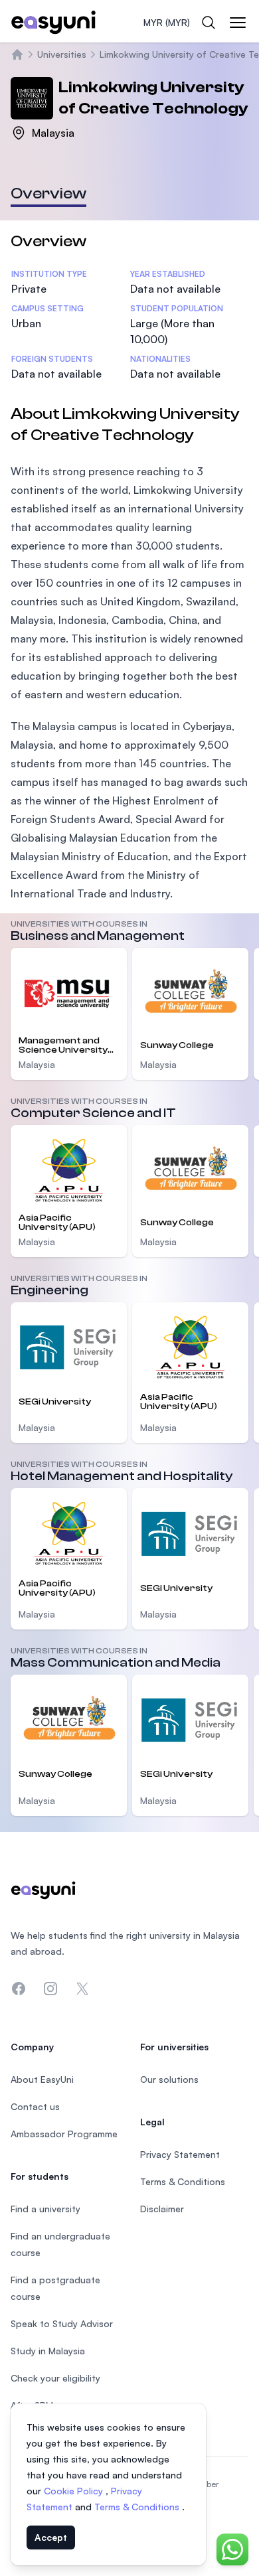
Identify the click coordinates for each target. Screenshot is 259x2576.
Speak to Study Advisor (62, 2323)
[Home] (17, 54)
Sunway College (177, 1045)
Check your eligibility (55, 2378)
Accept (51, 2537)
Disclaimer (162, 2209)
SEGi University (55, 1402)
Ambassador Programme (64, 2134)
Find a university (45, 2209)
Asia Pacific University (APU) (57, 1223)
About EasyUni (42, 2079)
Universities (62, 54)
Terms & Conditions (138, 2507)
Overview (48, 193)
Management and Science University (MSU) (63, 1045)
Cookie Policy (75, 2491)
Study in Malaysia (48, 2351)
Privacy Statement (180, 2154)
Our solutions (169, 2079)
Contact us (35, 2106)
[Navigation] (238, 23)
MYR (167, 22)
